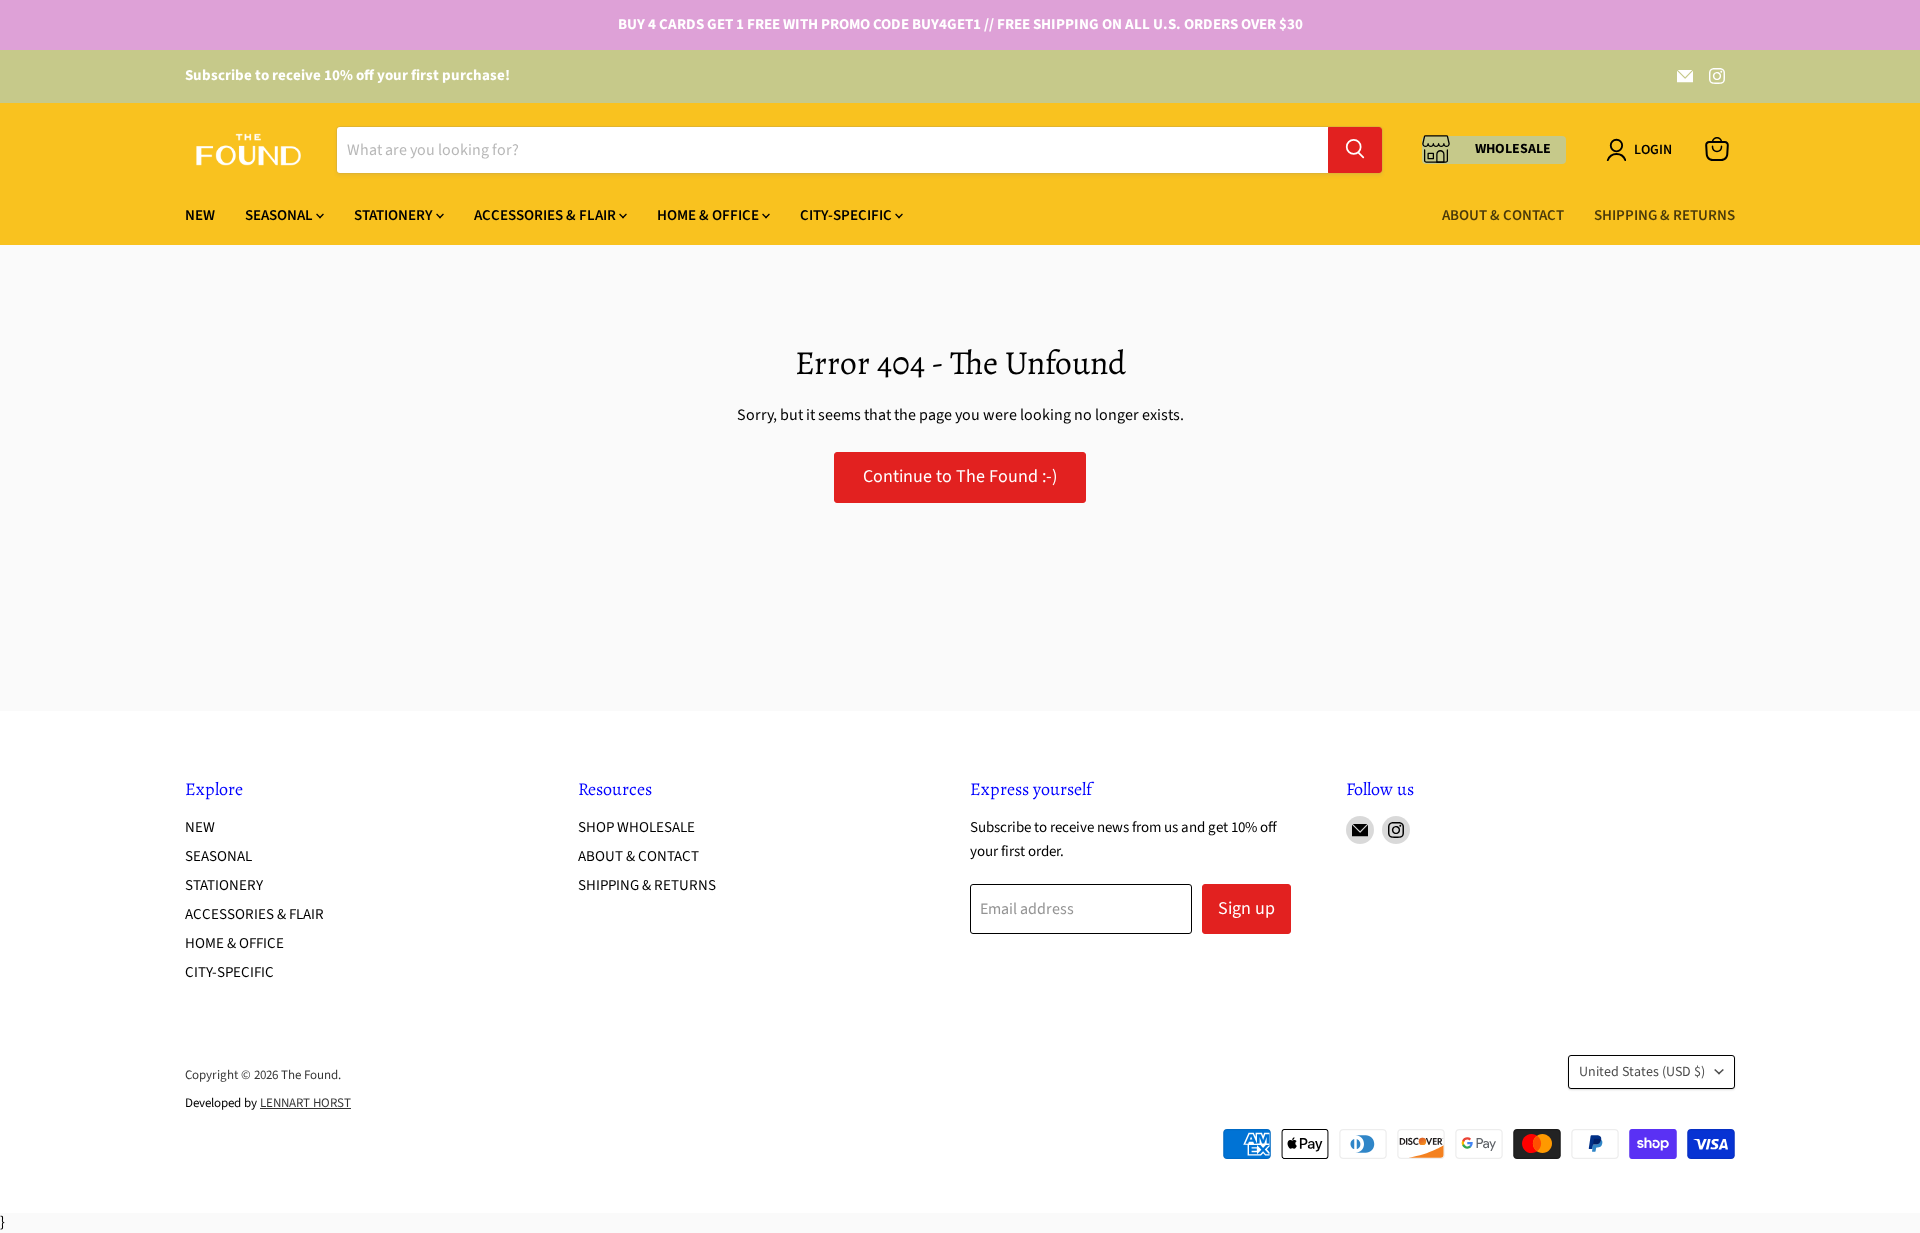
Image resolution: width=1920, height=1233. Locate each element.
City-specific (847, 214)
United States (1642, 1072)
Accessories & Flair (546, 214)
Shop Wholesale (636, 827)
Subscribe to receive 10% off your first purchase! (347, 75)
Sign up (1246, 908)
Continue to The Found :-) (960, 476)
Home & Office (709, 214)
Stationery (395, 214)
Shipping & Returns (1664, 214)
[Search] (1355, 149)
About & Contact (1503, 214)
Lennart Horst (305, 1103)
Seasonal (280, 214)
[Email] (1685, 76)
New (200, 214)
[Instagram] (1717, 76)
